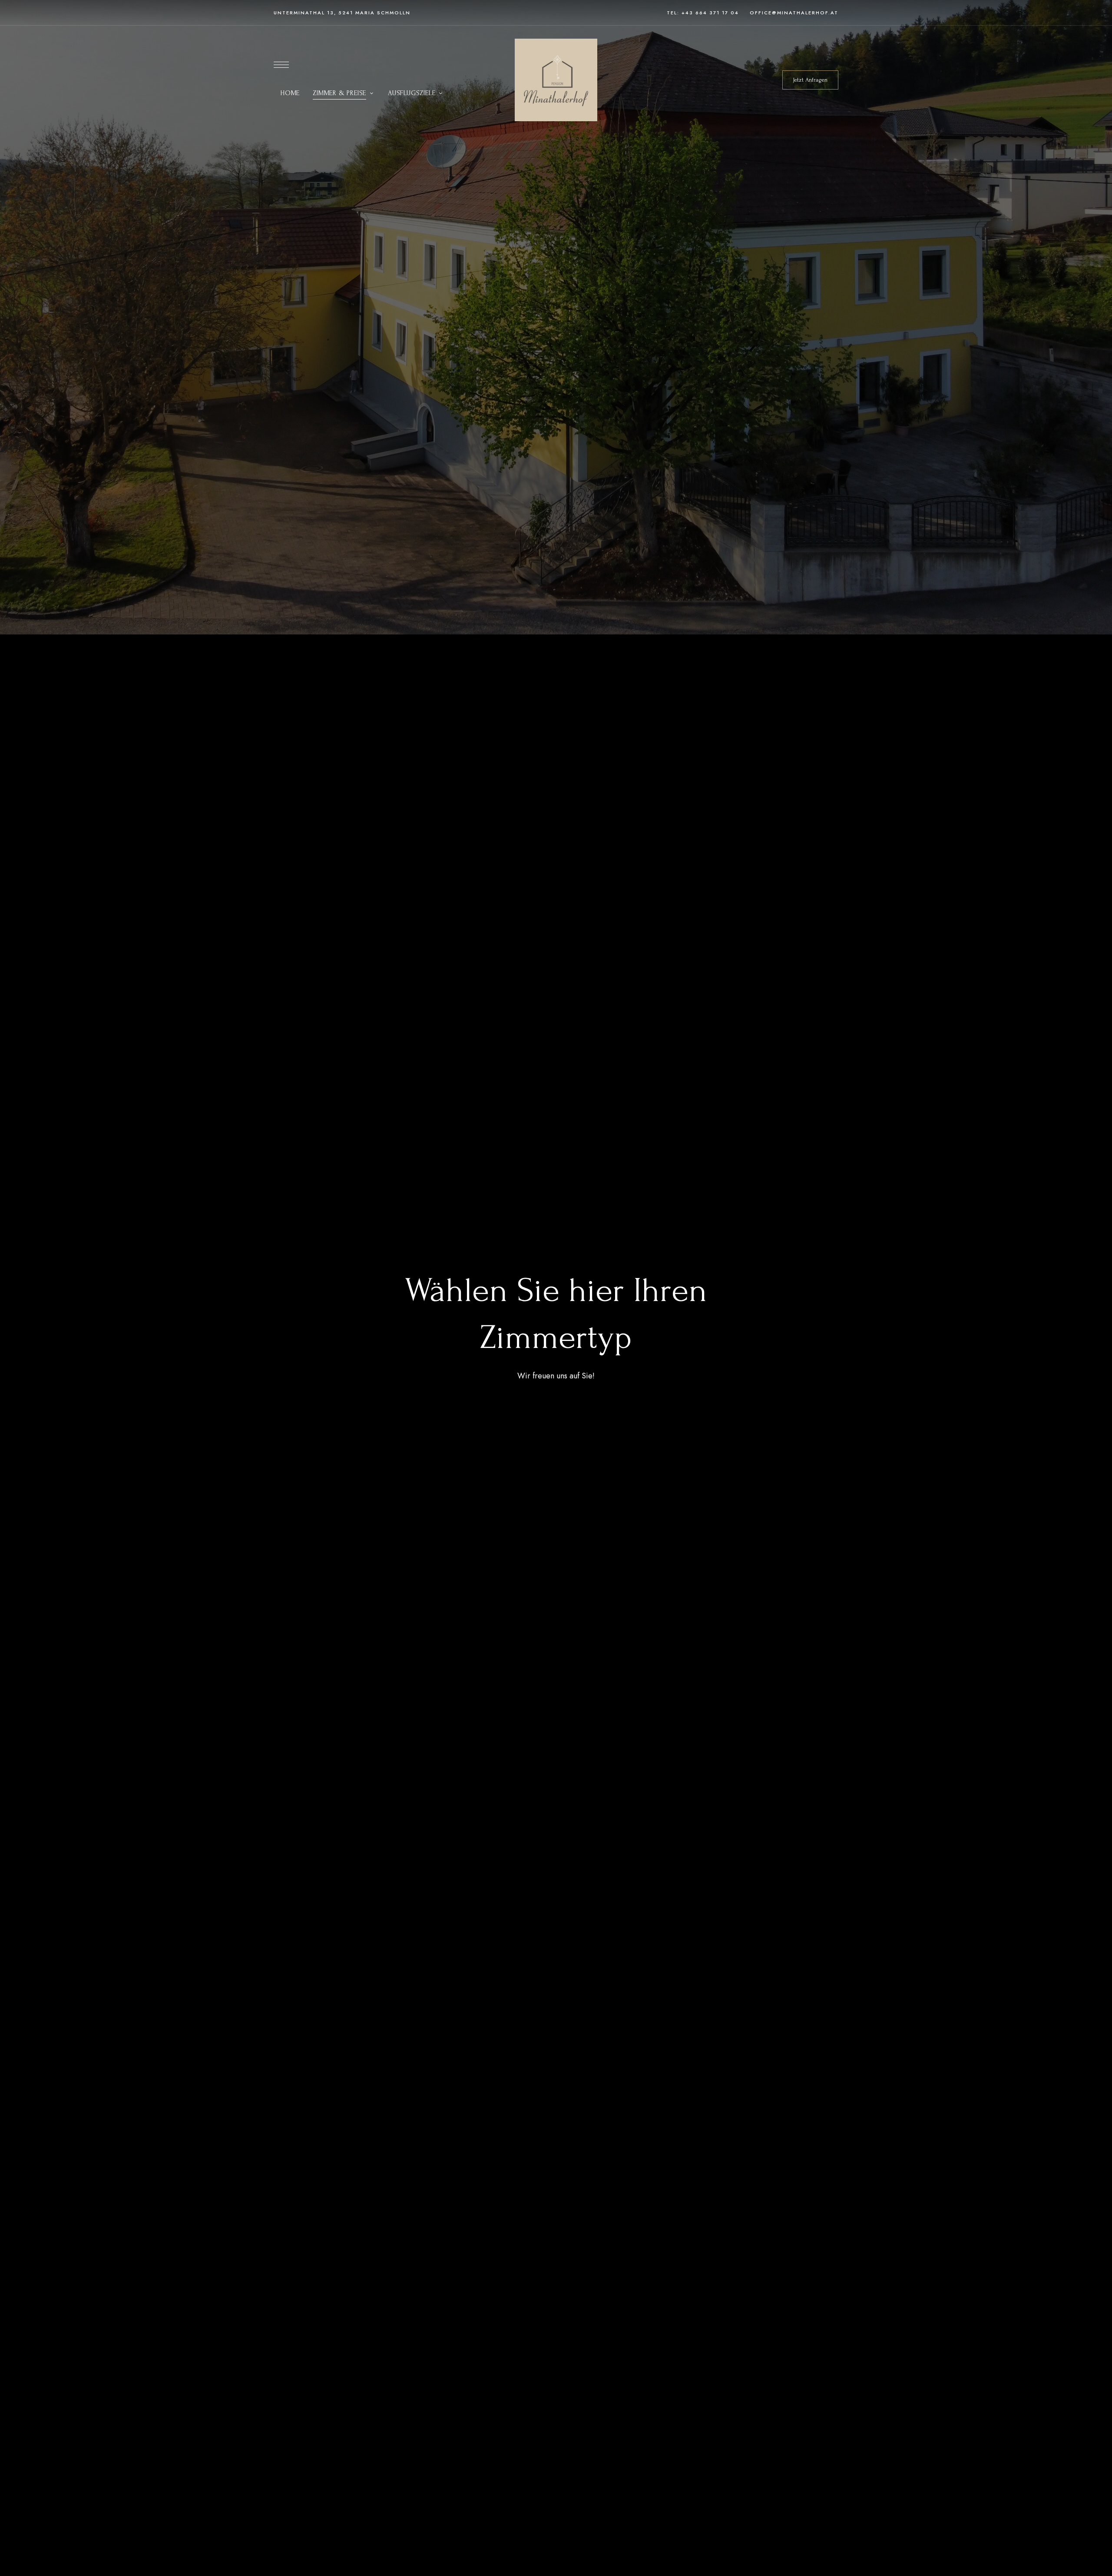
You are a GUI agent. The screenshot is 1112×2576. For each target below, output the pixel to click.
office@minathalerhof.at (794, 13)
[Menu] (281, 65)
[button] (810, 80)
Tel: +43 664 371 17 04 (703, 13)
